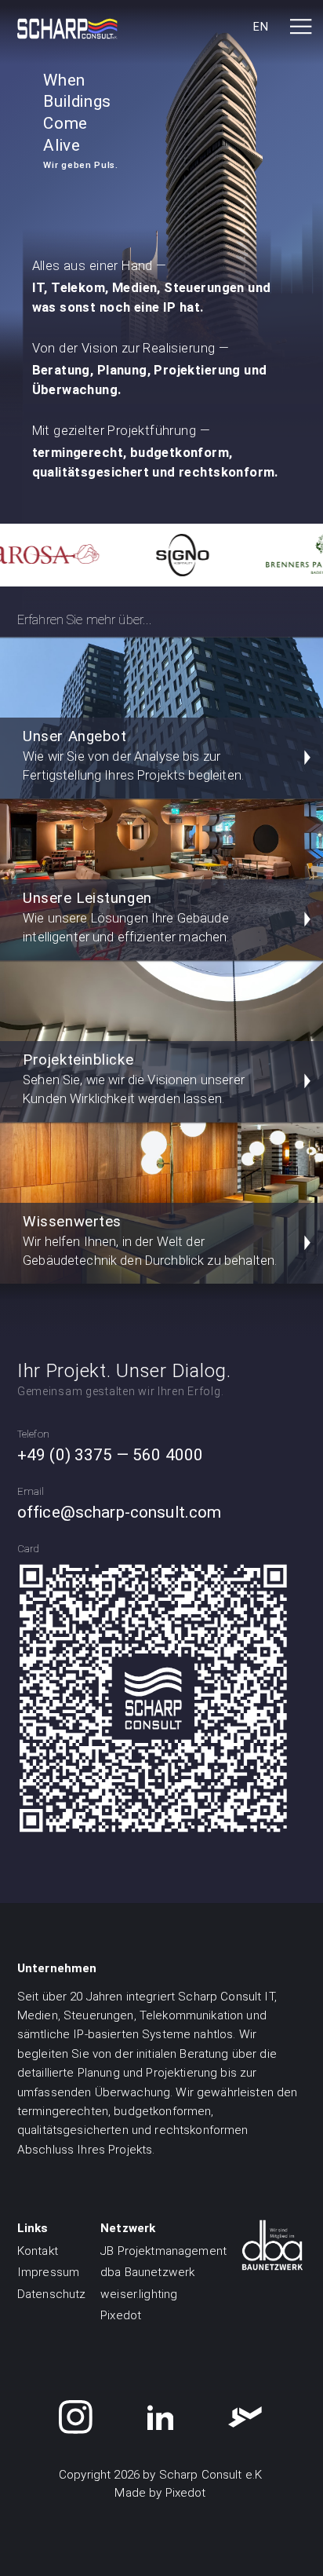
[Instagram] (76, 2417)
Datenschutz (52, 2294)
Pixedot (121, 2315)
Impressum (48, 2272)
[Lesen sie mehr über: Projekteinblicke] (164, 555)
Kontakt (38, 2251)
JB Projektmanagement (163, 2251)
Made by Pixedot (160, 2493)
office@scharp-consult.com (120, 1512)
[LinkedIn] (161, 2417)
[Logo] (67, 29)
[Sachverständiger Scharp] (245, 2417)
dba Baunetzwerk (147, 2272)
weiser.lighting (139, 2294)
